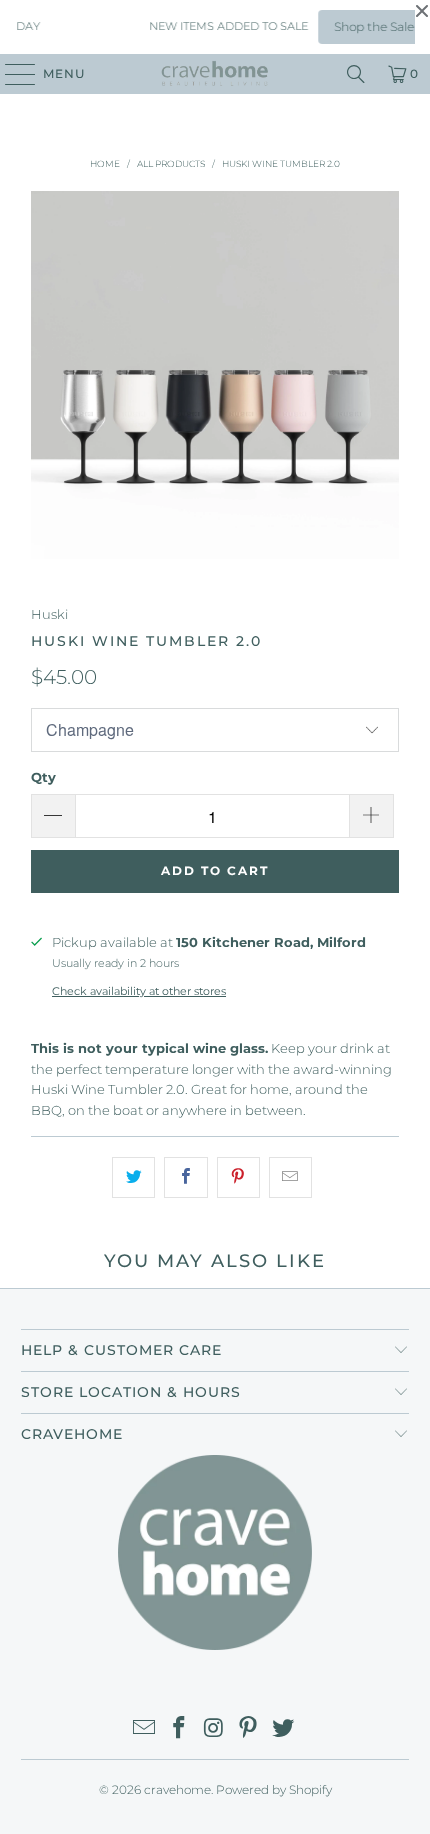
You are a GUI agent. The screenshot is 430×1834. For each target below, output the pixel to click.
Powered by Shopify (274, 1789)
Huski (49, 614)
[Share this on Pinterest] (238, 1177)
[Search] (356, 74)
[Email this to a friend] (290, 1177)
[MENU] (10, 74)
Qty (43, 777)
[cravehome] (215, 74)
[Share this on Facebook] (185, 1177)
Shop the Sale (367, 26)
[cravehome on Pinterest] (249, 1729)
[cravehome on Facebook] (179, 1729)
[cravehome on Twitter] (284, 1729)
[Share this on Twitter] (133, 1177)
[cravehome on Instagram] (214, 1729)
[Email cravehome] (145, 1729)
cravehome (177, 1789)
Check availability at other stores (139, 991)
